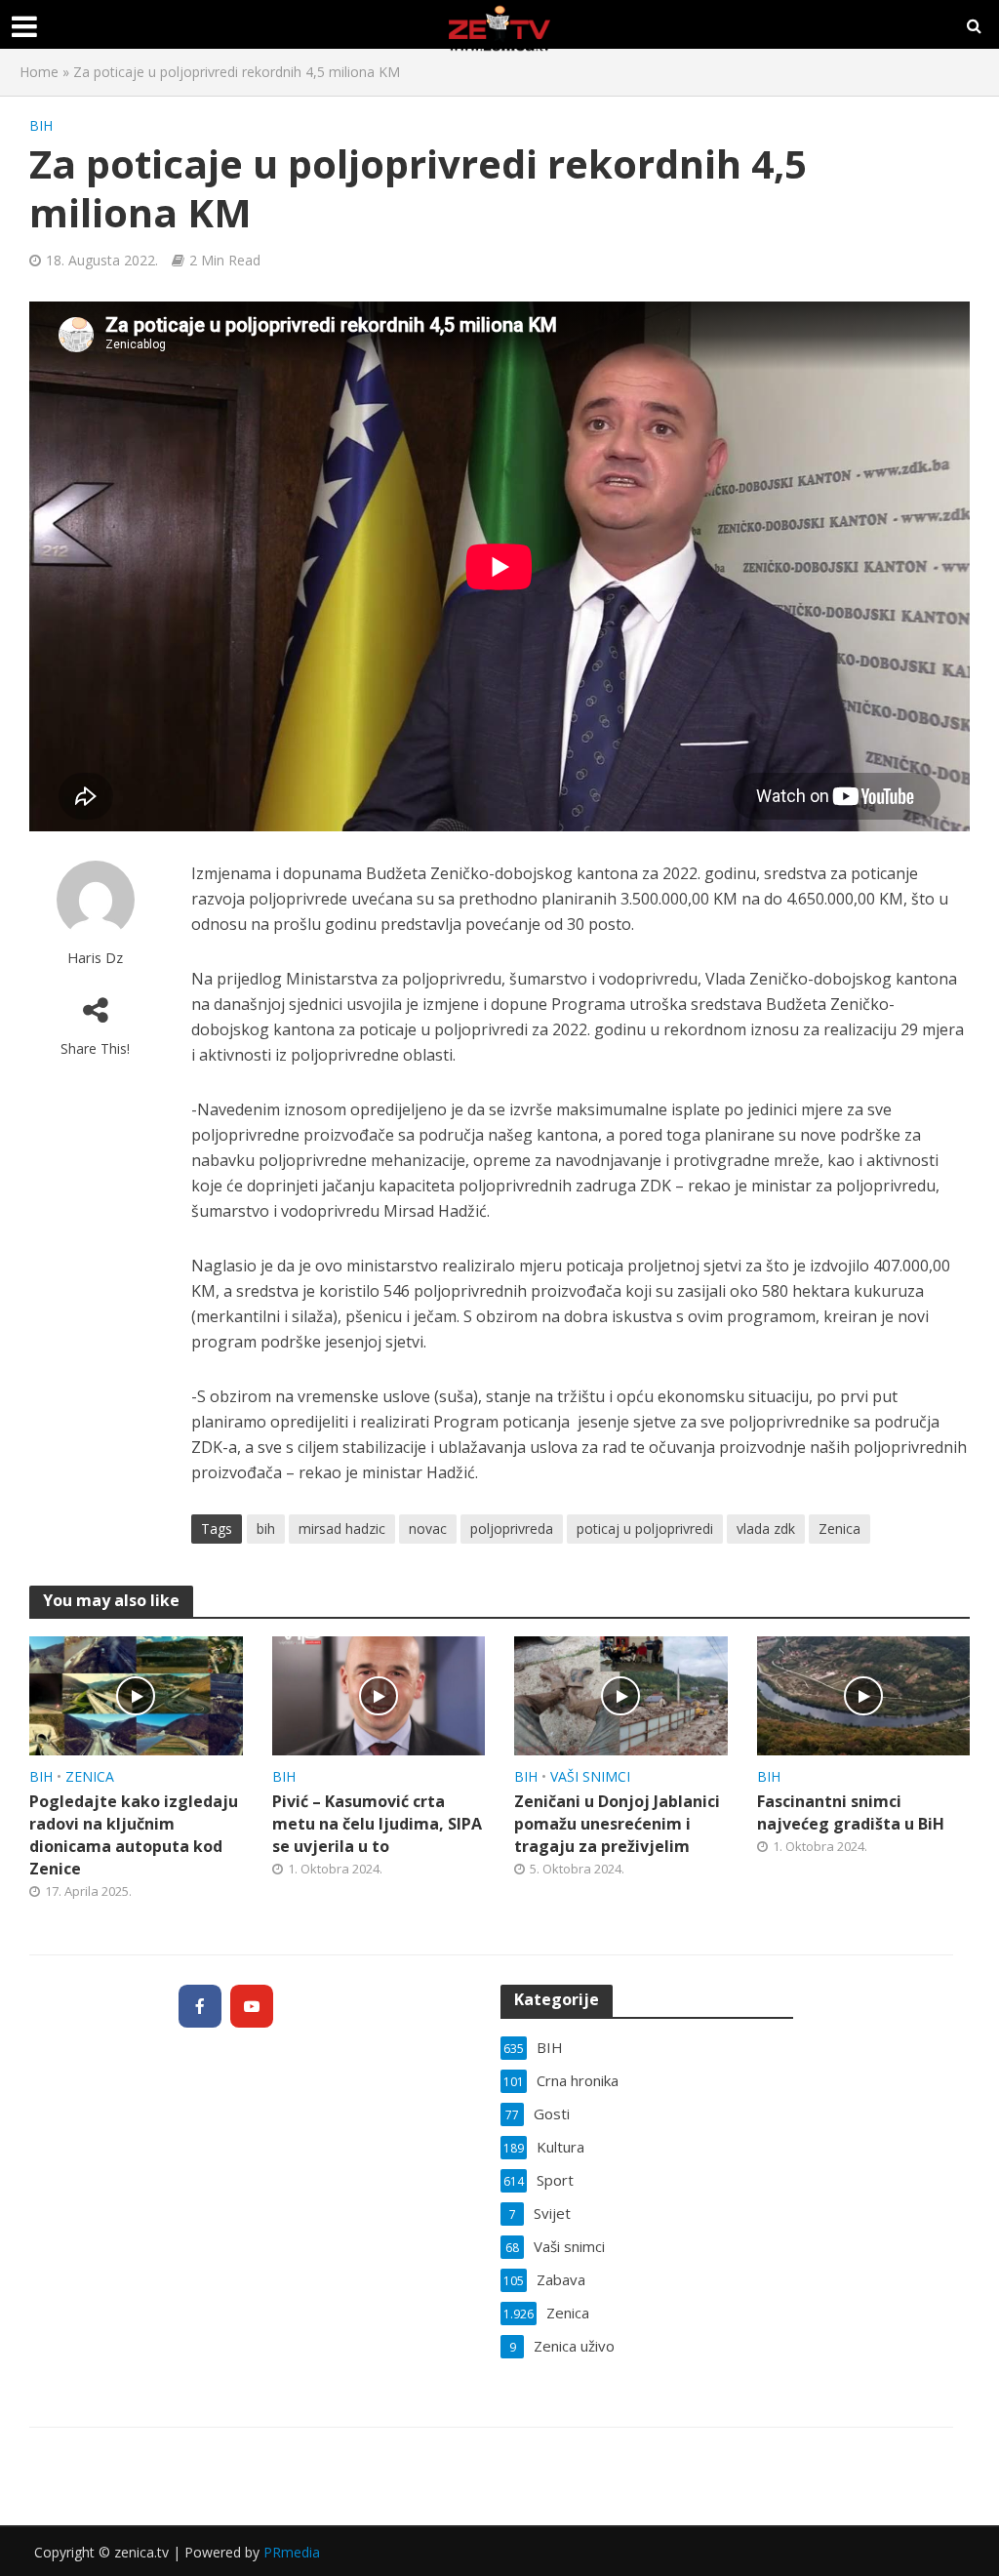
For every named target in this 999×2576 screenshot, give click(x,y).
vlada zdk (766, 1529)
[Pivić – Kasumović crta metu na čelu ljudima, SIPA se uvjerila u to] (379, 1694)
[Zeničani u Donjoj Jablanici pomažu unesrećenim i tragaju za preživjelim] (621, 1694)
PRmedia (292, 2552)
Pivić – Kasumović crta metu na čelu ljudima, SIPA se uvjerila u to (377, 1824)
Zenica (839, 1529)
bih (266, 1529)
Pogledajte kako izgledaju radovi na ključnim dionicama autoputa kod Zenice (134, 1835)
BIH (41, 125)
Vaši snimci (590, 1776)
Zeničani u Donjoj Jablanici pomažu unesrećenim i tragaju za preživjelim (617, 1824)
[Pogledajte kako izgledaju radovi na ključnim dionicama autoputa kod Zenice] (136, 1694)
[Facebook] (200, 2006)
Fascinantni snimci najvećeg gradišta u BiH (851, 1812)
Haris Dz (95, 958)
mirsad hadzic (342, 1529)
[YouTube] (252, 2006)
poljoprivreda (512, 1529)
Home (39, 72)
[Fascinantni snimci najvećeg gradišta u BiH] (864, 1694)
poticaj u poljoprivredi (645, 1529)
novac (428, 1529)
